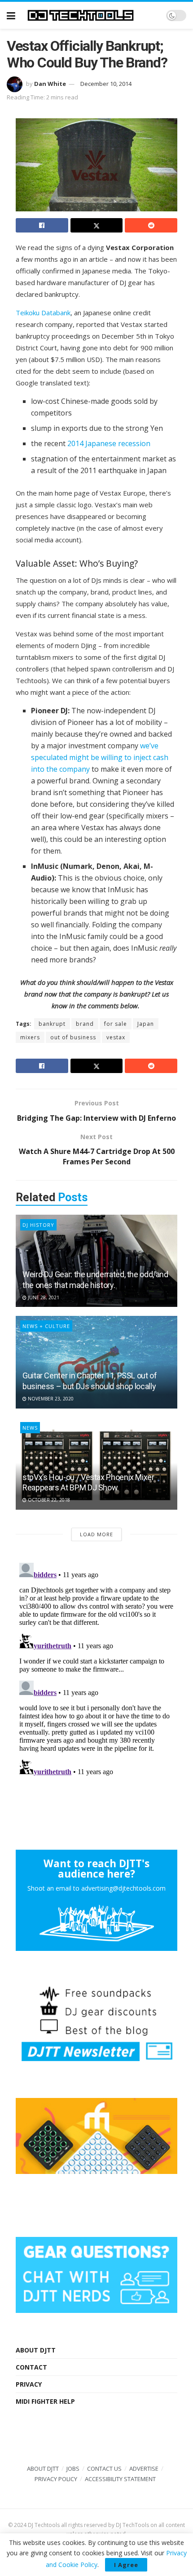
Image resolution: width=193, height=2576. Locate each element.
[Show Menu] (11, 15)
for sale (116, 1024)
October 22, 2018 (48, 1500)
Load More (96, 1534)
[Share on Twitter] (97, 225)
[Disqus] (96, 1672)
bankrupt (52, 1024)
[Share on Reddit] (151, 225)
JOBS (73, 2469)
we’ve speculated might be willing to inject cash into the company (100, 757)
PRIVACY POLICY (56, 2479)
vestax (116, 1037)
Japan (146, 1024)
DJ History (38, 1225)
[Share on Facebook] (42, 225)
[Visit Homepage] (91, 15)
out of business (73, 1037)
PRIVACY (29, 2384)
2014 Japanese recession (109, 443)
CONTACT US (104, 2469)
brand (85, 1024)
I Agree (126, 2565)
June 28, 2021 (43, 1297)
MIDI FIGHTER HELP (45, 2401)
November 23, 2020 (50, 1399)
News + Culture (46, 1326)
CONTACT (31, 2367)
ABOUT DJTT (36, 2350)
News (30, 1428)
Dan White (50, 84)
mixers (30, 1037)
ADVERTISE (144, 2469)
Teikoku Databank (43, 313)
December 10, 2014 (106, 84)
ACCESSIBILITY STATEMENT (120, 2479)
